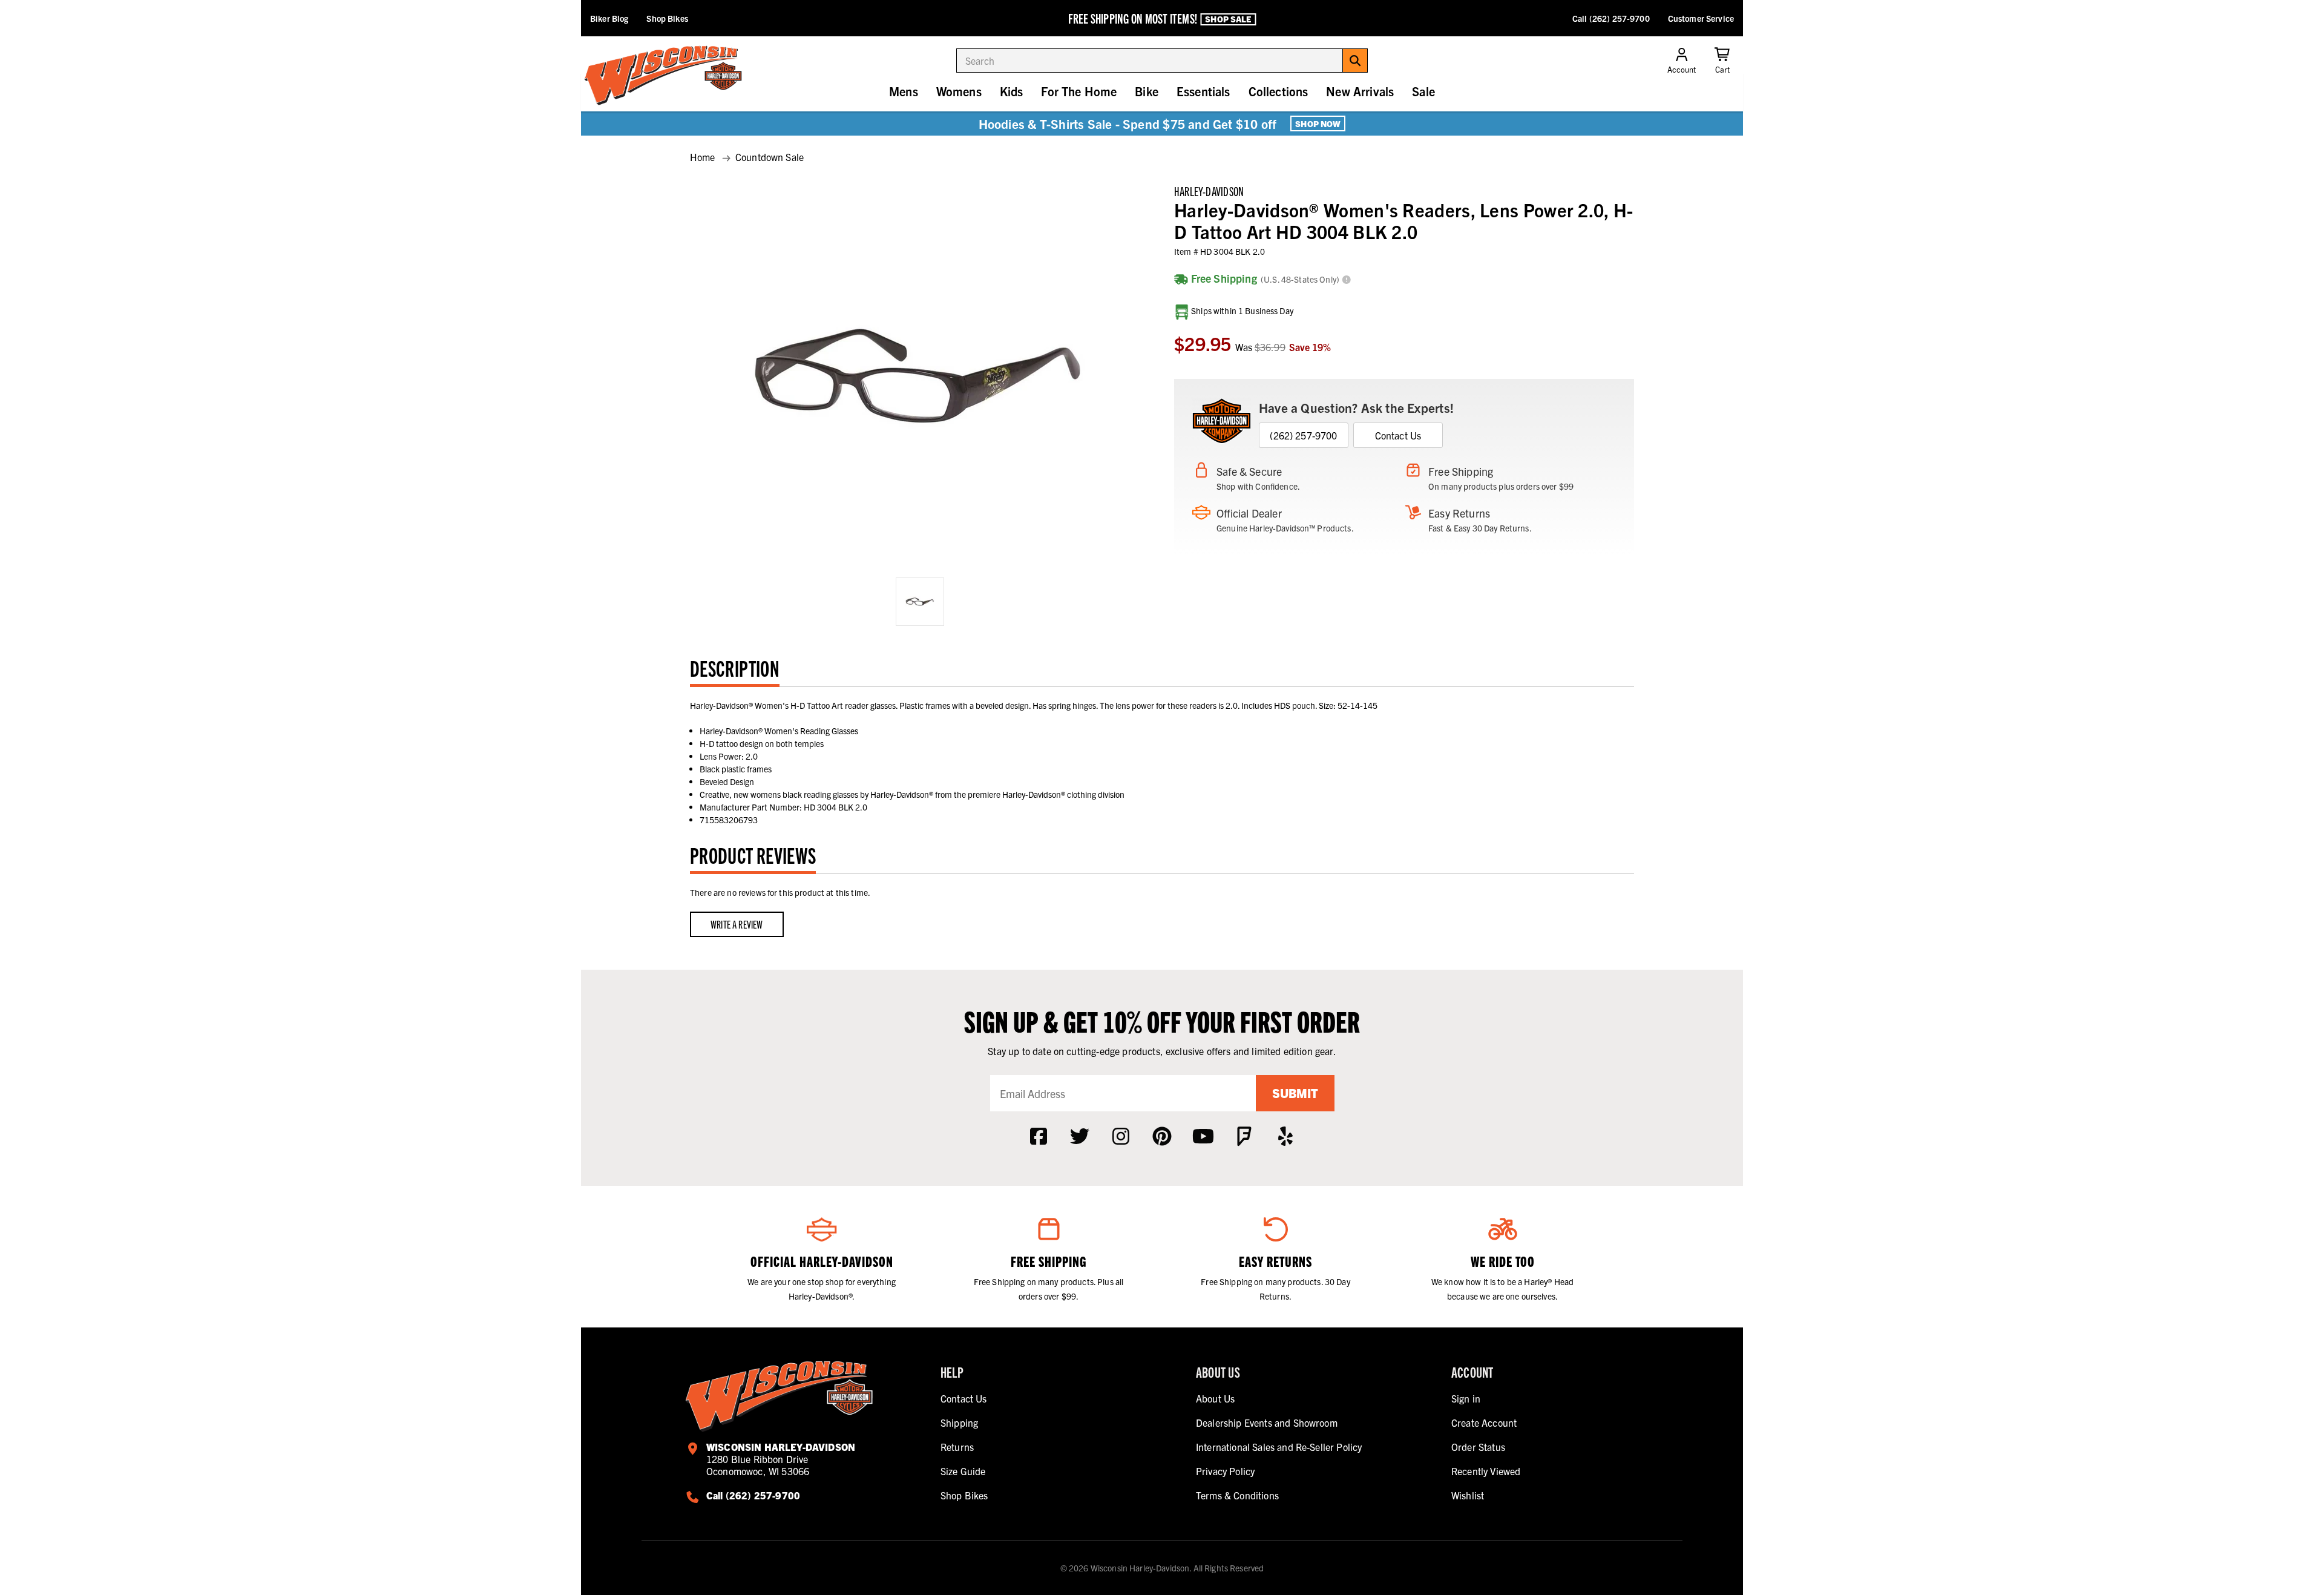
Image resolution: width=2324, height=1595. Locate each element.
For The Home (1079, 91)
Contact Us (1398, 435)
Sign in (1466, 1398)
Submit (1295, 1093)
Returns (957, 1447)
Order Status (1478, 1447)
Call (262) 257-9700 (1611, 18)
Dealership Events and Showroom (1267, 1422)
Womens (959, 91)
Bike (1147, 91)
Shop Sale (1228, 19)
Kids (1012, 91)
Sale (1423, 91)
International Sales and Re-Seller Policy (1279, 1447)
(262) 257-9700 (1303, 435)
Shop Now (1318, 123)
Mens (904, 91)
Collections (1279, 91)
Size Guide (963, 1471)
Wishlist (1468, 1495)
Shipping (959, 1422)
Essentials (1203, 91)
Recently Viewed (1486, 1471)
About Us (1215, 1398)
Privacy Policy (1225, 1471)
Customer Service (1701, 18)
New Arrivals (1360, 91)
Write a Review (737, 924)
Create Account (1484, 1422)
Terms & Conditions (1237, 1495)
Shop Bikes (667, 18)
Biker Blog (609, 18)
